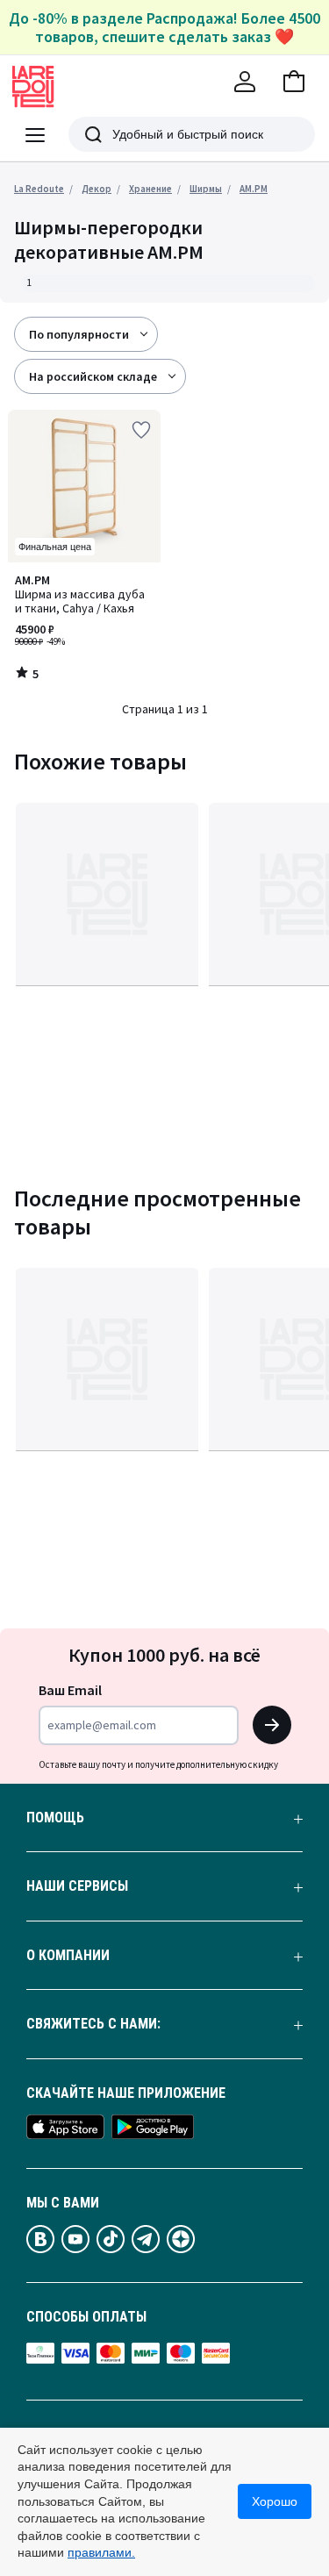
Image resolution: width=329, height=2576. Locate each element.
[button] (294, 82)
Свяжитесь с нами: (93, 2024)
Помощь (55, 1818)
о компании (68, 1956)
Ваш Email (70, 1690)
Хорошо (275, 2501)
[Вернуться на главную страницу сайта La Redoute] (33, 87)
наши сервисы (77, 1886)
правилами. (101, 2552)
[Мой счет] (245, 82)
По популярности (79, 334)
